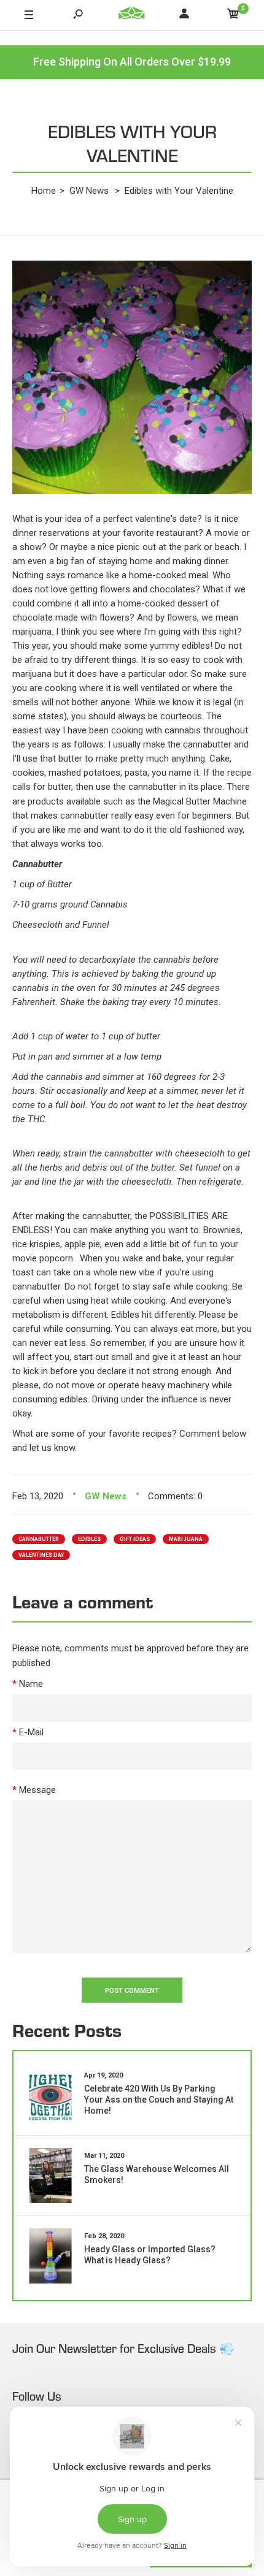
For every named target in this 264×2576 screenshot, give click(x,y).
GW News (106, 1496)
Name (31, 1684)
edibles (89, 1539)
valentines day (41, 1555)
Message (37, 1790)
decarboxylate (107, 960)
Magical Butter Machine (200, 801)
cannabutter (39, 1539)
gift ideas (135, 1539)
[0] (233, 16)
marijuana (186, 1539)
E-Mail (31, 1732)
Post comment (132, 1991)
